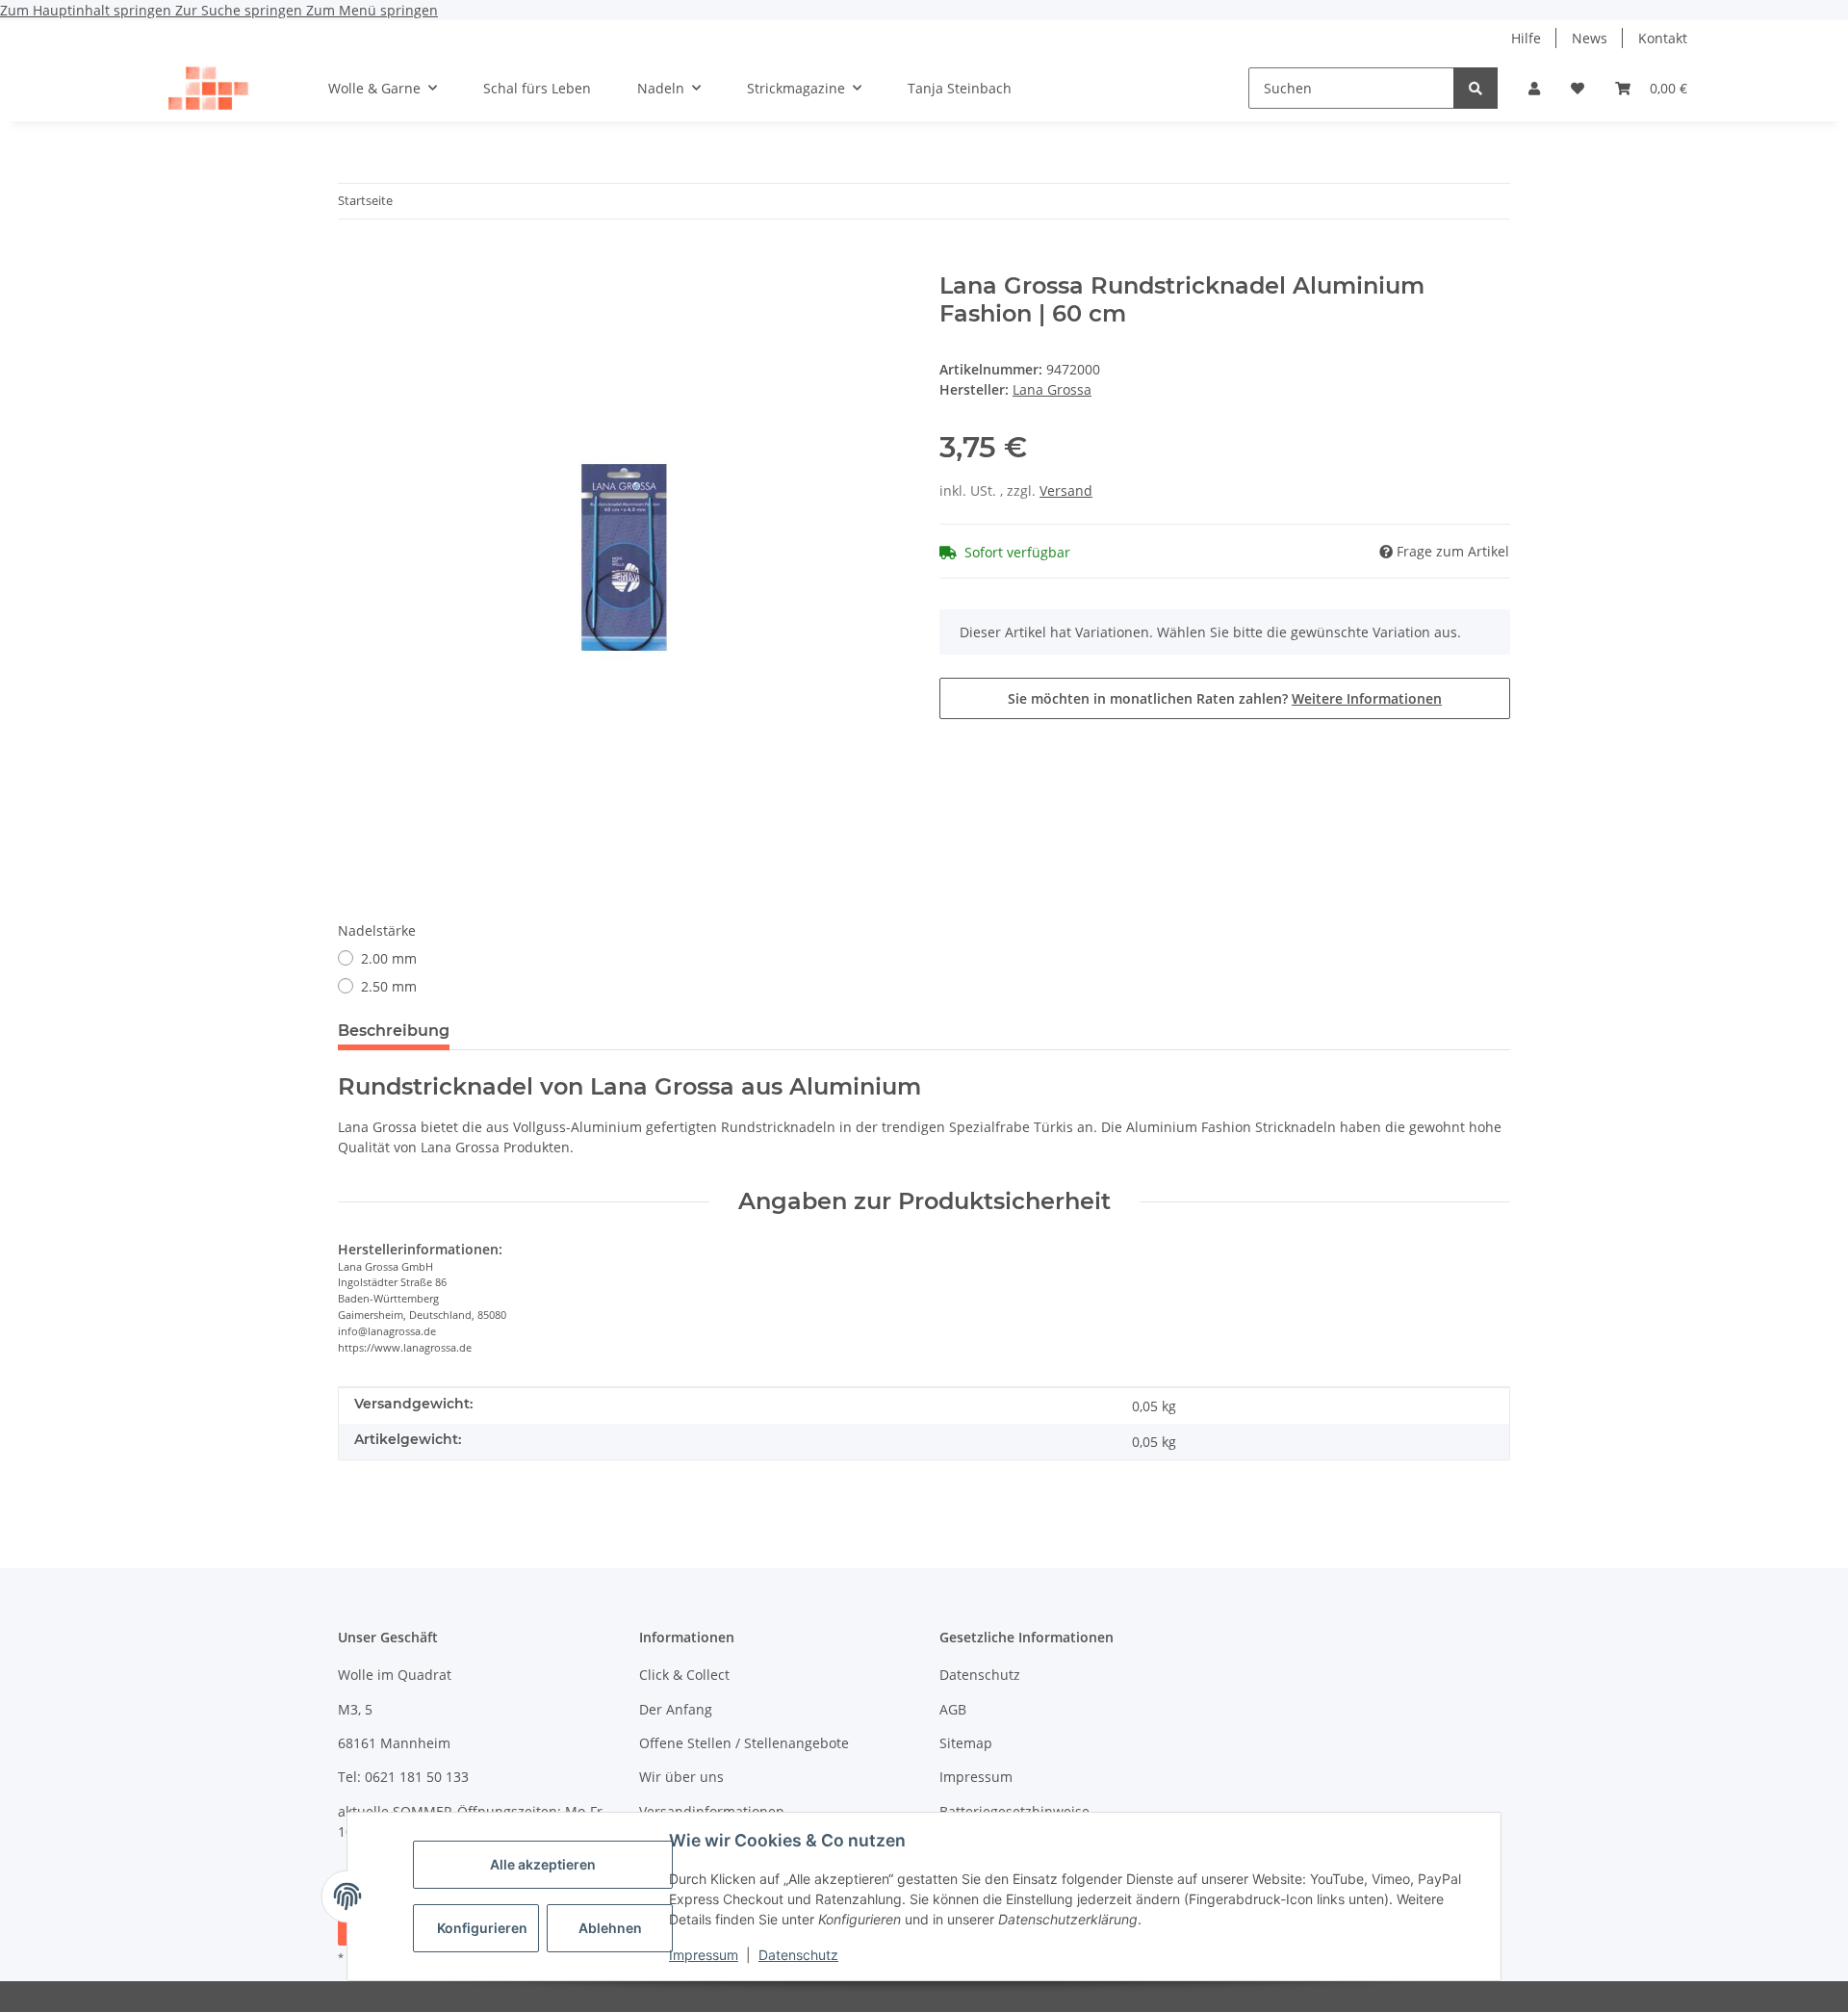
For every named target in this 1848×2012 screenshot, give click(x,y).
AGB (953, 1709)
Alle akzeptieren (543, 1864)
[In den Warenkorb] (353, 262)
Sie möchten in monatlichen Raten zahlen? (1225, 698)
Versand (1066, 490)
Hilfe (1526, 38)
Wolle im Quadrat (395, 1675)
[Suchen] (1476, 88)
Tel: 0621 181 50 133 (403, 1777)
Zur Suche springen (241, 10)
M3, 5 (355, 1709)
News (1590, 38)
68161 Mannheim (394, 1743)
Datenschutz (798, 1955)
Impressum (704, 1955)
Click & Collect (684, 1675)
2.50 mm (389, 986)
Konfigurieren (482, 1928)
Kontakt (1663, 38)
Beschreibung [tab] (394, 1031)
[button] (1534, 88)
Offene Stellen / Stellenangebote (744, 1743)
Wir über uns (681, 1777)
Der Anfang (676, 1709)
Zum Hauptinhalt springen (88, 10)
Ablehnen (610, 1928)
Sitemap (966, 1743)
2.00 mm (389, 958)
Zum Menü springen (372, 10)
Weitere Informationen (1367, 698)
